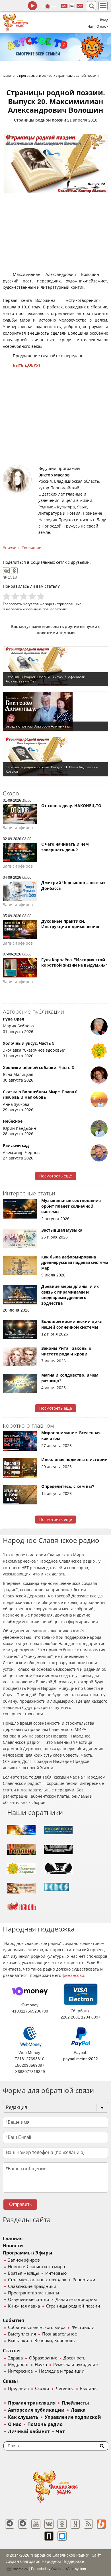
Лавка (78, 2410)
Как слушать (23, 2417)
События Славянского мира (37, 2328)
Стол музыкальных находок (37, 2280)
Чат (91, 27)
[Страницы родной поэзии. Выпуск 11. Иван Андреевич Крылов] (55, 757)
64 (72, 6)
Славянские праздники (32, 2286)
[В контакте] (49, 2524)
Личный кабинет (29, 2431)
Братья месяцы (23, 2273)
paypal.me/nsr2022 (81, 2059)
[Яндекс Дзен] (75, 2524)
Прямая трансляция (32, 2403)
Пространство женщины (34, 2293)
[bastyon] (62, 2536)
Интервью (56, 2273)
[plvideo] (49, 2536)
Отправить (20, 2204)
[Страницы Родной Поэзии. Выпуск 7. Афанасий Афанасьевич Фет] (55, 666)
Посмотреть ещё (56, 1176)
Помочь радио (45, 2424)
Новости (13, 2246)
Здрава (15, 2358)
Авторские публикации (36, 2410)
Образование (43, 2358)
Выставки (18, 2341)
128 (64, 6)
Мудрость (18, 2365)
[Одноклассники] (14, 571)
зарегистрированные (63, 604)
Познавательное (59, 2334)
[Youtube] (36, 2524)
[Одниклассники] (62, 2524)
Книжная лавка (24, 2306)
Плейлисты (75, 2403)
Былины (89, 2389)
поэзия (12, 547)
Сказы (10, 2381)
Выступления (22, 2334)
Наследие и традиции (62, 2371)
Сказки (42, 2389)
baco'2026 (20, 2569)
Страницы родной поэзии (40, 120)
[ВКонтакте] (6, 571)
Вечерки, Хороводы (55, 2341)
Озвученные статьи (29, 2300)
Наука (41, 2365)
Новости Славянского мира (36, 2267)
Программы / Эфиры (28, 2253)
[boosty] (101, 2524)
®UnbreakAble (63, 2569)
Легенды (65, 2389)
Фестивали (83, 2328)
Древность (75, 2358)
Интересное (20, 2371)
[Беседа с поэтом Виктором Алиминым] (55, 712)
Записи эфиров (24, 2260)
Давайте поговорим (76, 2300)
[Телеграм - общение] (23, 2524)
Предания (18, 2389)
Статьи (11, 2351)
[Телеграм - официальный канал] (10, 2524)
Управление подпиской (73, 2417)
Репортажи (84, 2280)
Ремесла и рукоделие (75, 2365)
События (13, 2321)
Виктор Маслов (54, 475)
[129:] (55, 47)
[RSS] (88, 2524)
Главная (13, 2239)
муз (80, 6)
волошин (33, 547)
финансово (73, 1975)
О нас (15, 2424)
